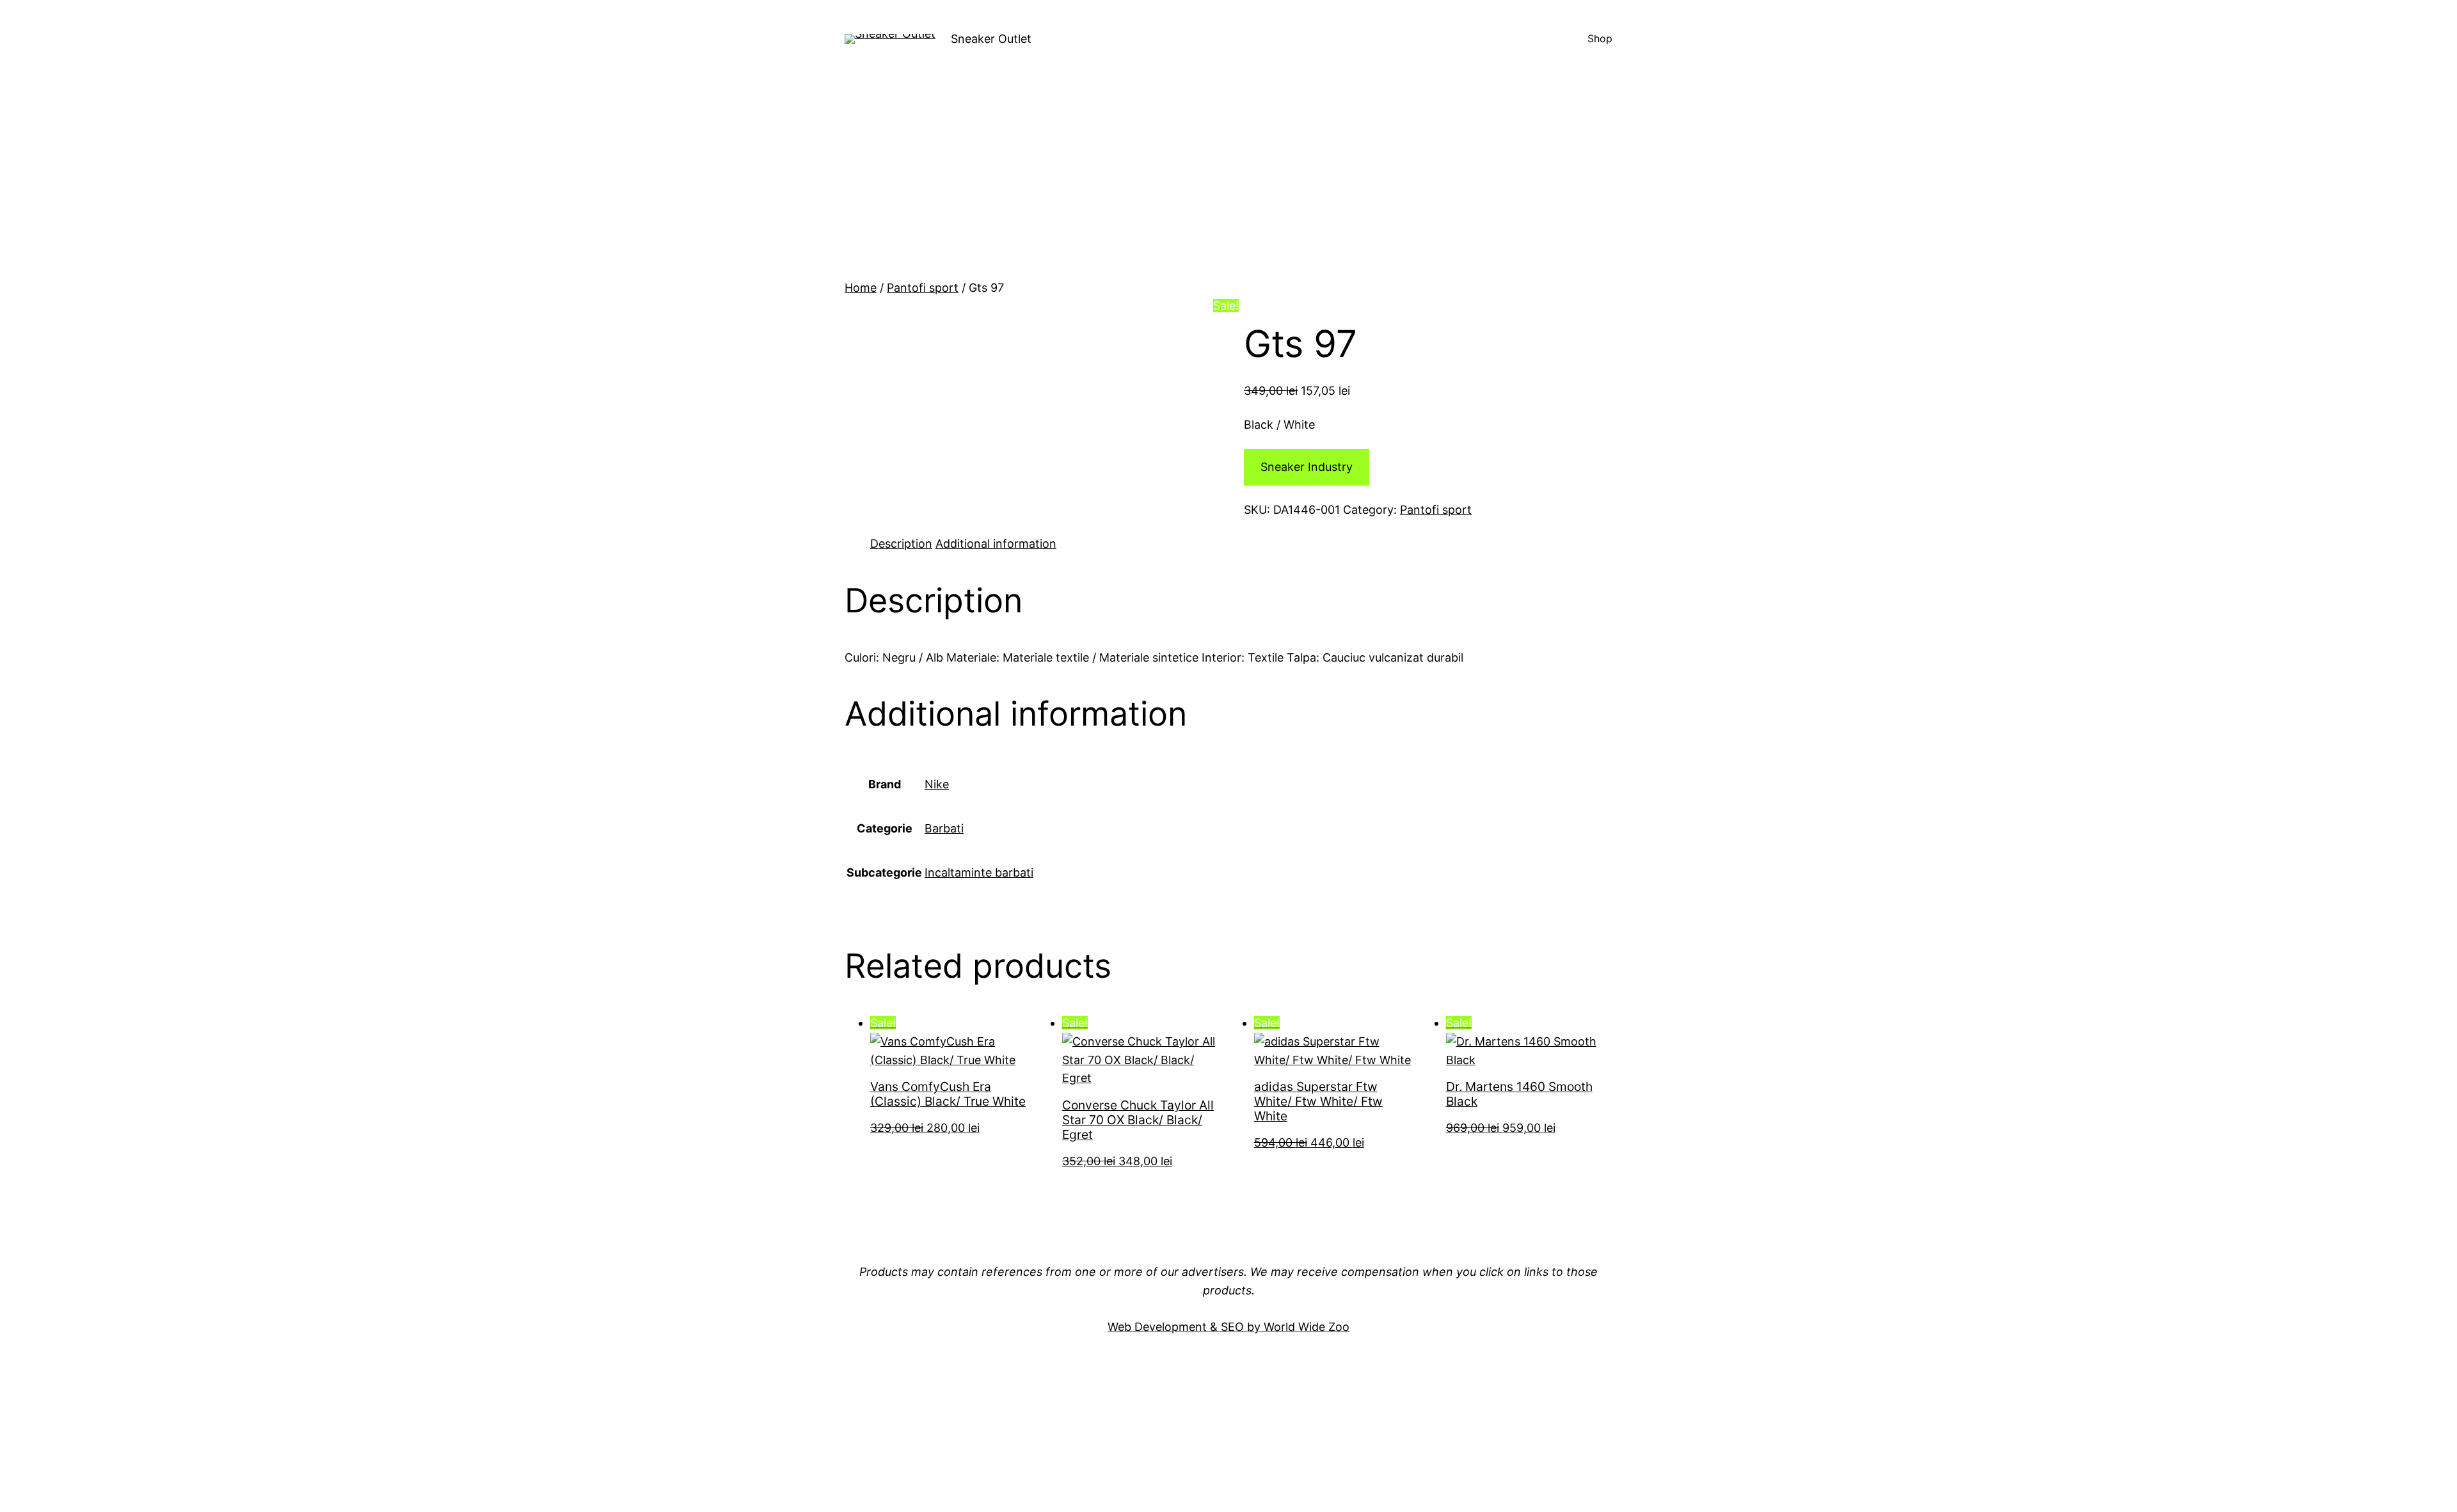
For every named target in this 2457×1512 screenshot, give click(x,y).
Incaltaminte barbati (979, 872)
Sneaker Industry (1307, 467)
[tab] (901, 544)
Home (861, 288)
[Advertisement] (1228, 183)
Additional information (996, 544)
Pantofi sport (923, 288)
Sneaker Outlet (991, 39)
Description (901, 544)
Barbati (944, 828)
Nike (937, 784)
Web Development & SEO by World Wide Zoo (1228, 1327)
